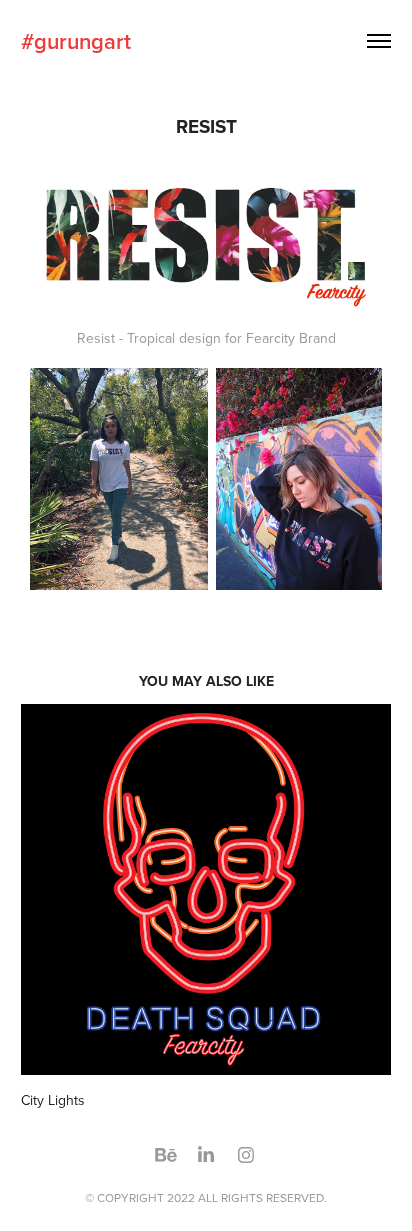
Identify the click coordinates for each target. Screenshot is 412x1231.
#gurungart (76, 41)
